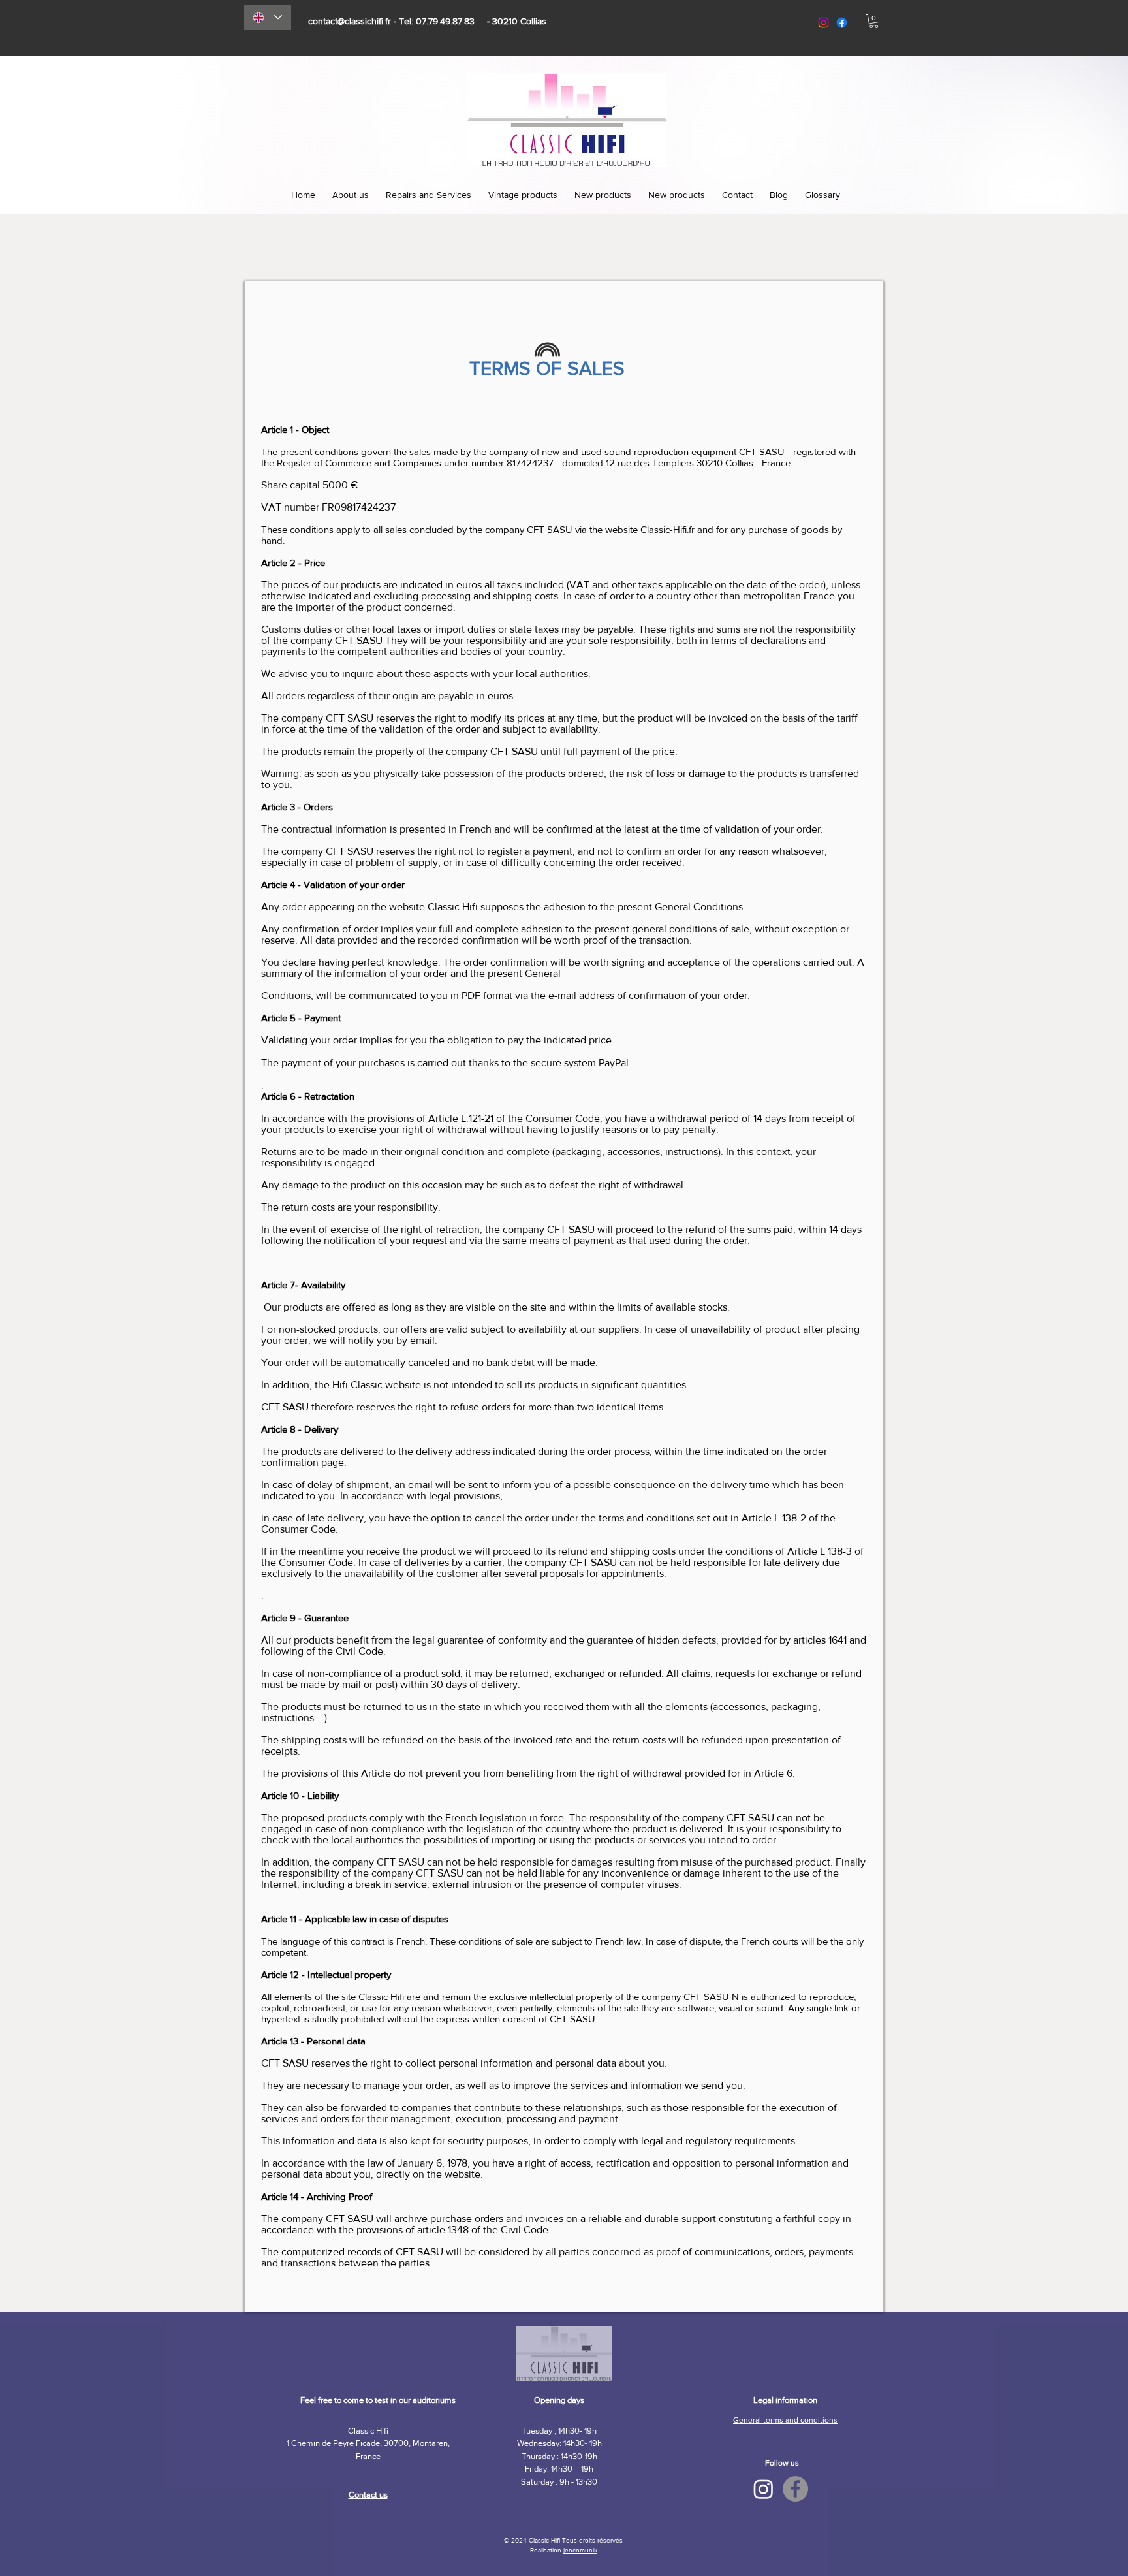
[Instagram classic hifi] (823, 23)
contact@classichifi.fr (350, 21)
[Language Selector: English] (268, 17)
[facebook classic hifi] (842, 23)
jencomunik (580, 2550)
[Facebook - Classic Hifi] (795, 2489)
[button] (874, 21)
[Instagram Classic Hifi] (763, 2489)
